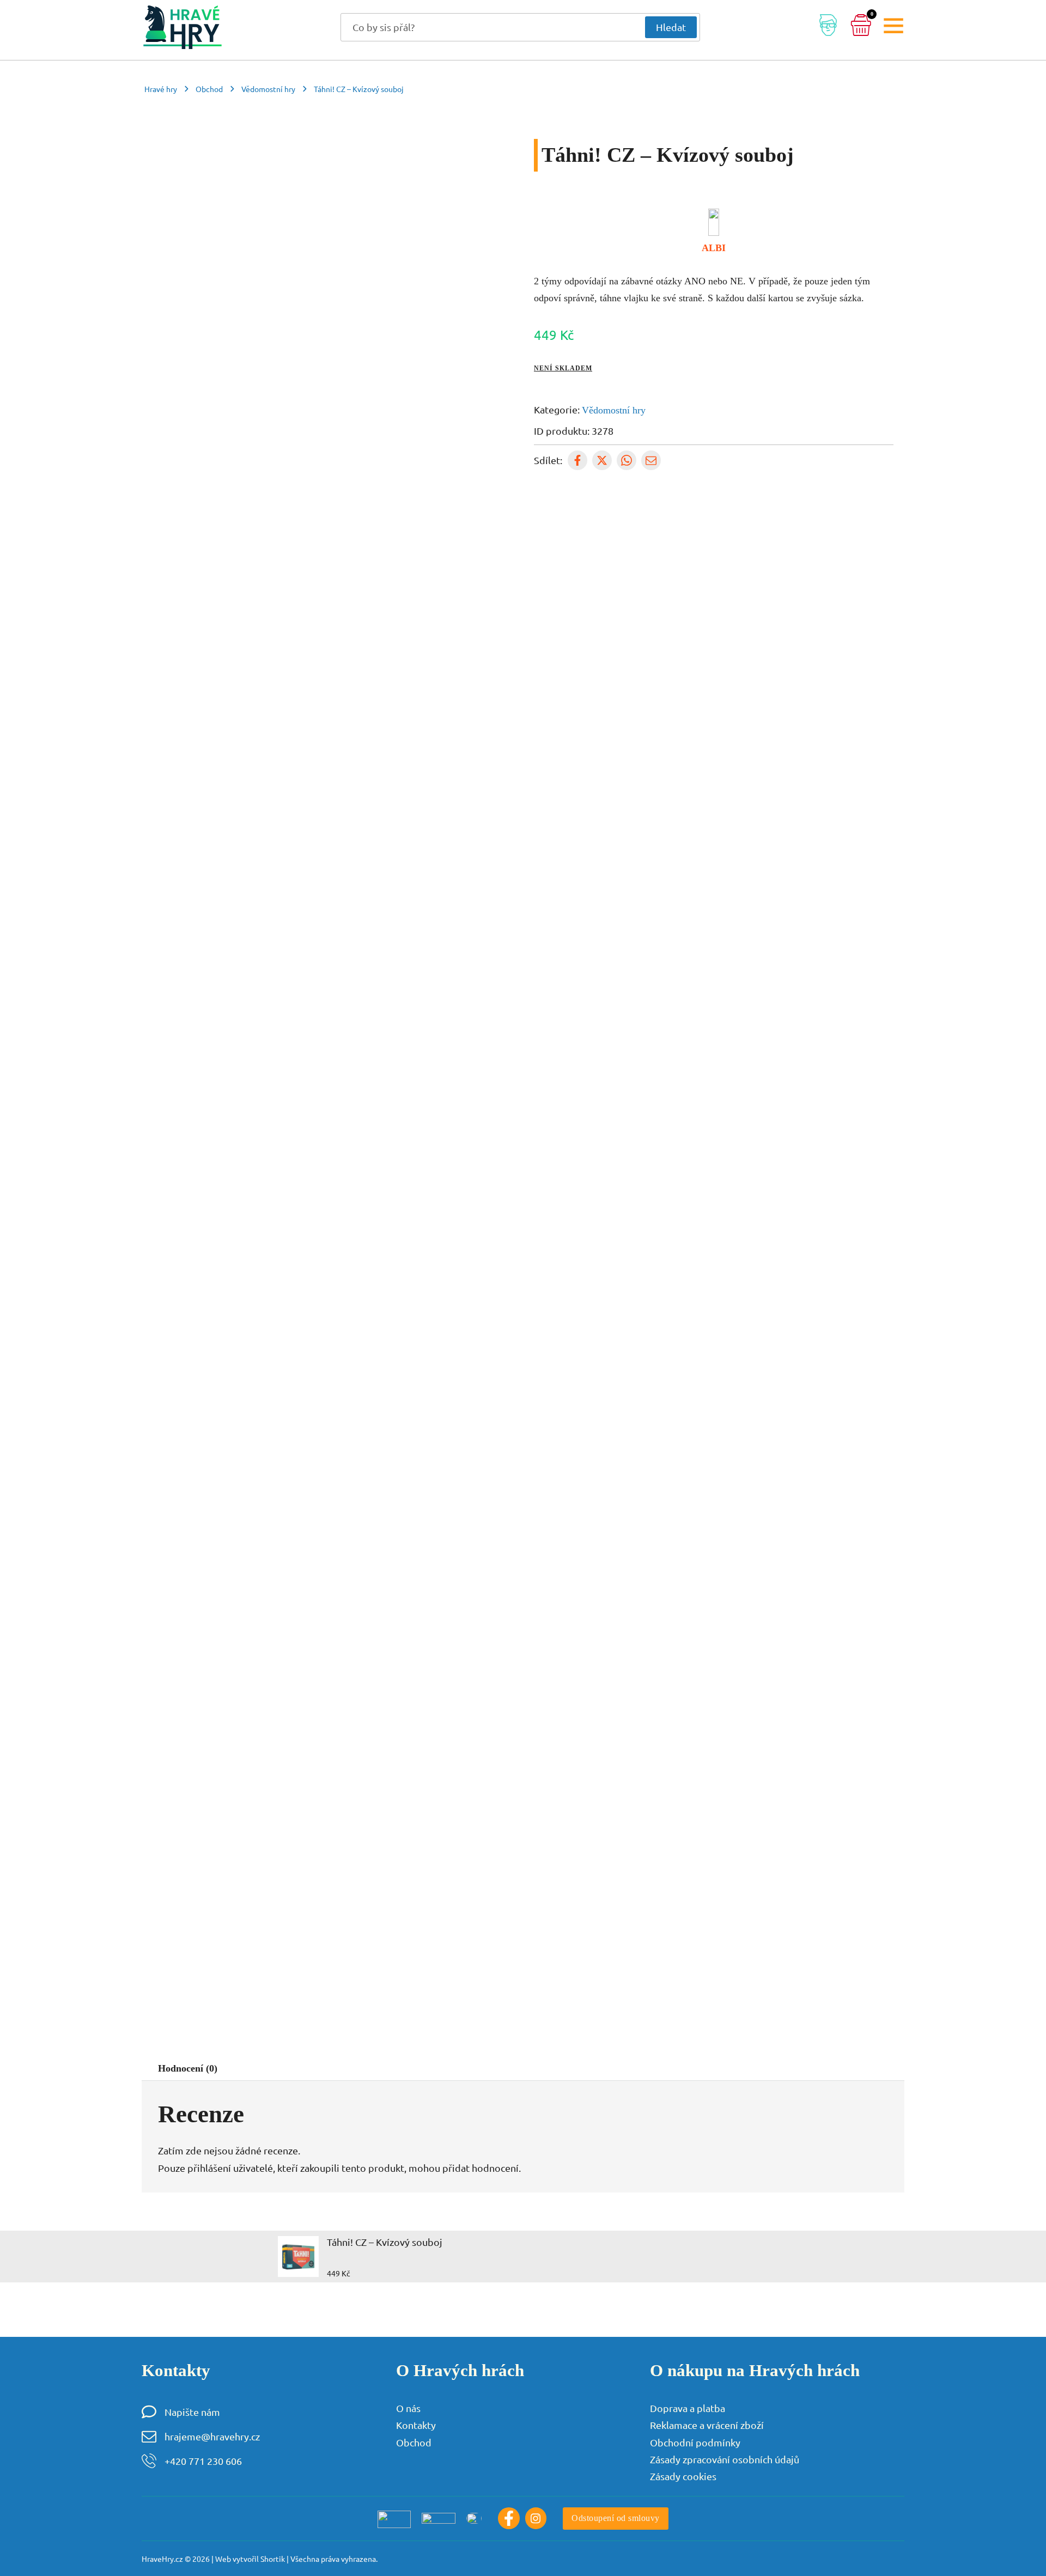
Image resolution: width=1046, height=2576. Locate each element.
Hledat (671, 27)
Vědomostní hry (268, 89)
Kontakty (416, 2425)
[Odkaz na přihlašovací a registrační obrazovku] (828, 27)
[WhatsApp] (627, 460)
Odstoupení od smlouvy (616, 2518)
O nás (408, 2408)
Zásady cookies (683, 2476)
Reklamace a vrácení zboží (707, 2425)
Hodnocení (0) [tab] (188, 2068)
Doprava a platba (688, 2408)
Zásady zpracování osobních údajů (725, 2459)
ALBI (714, 248)
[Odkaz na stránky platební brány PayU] (394, 2518)
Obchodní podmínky (695, 2442)
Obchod (209, 89)
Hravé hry (161, 89)
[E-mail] (651, 460)
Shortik (273, 2559)
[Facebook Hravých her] (509, 2518)
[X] (602, 460)
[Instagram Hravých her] (536, 2518)
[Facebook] (577, 460)
